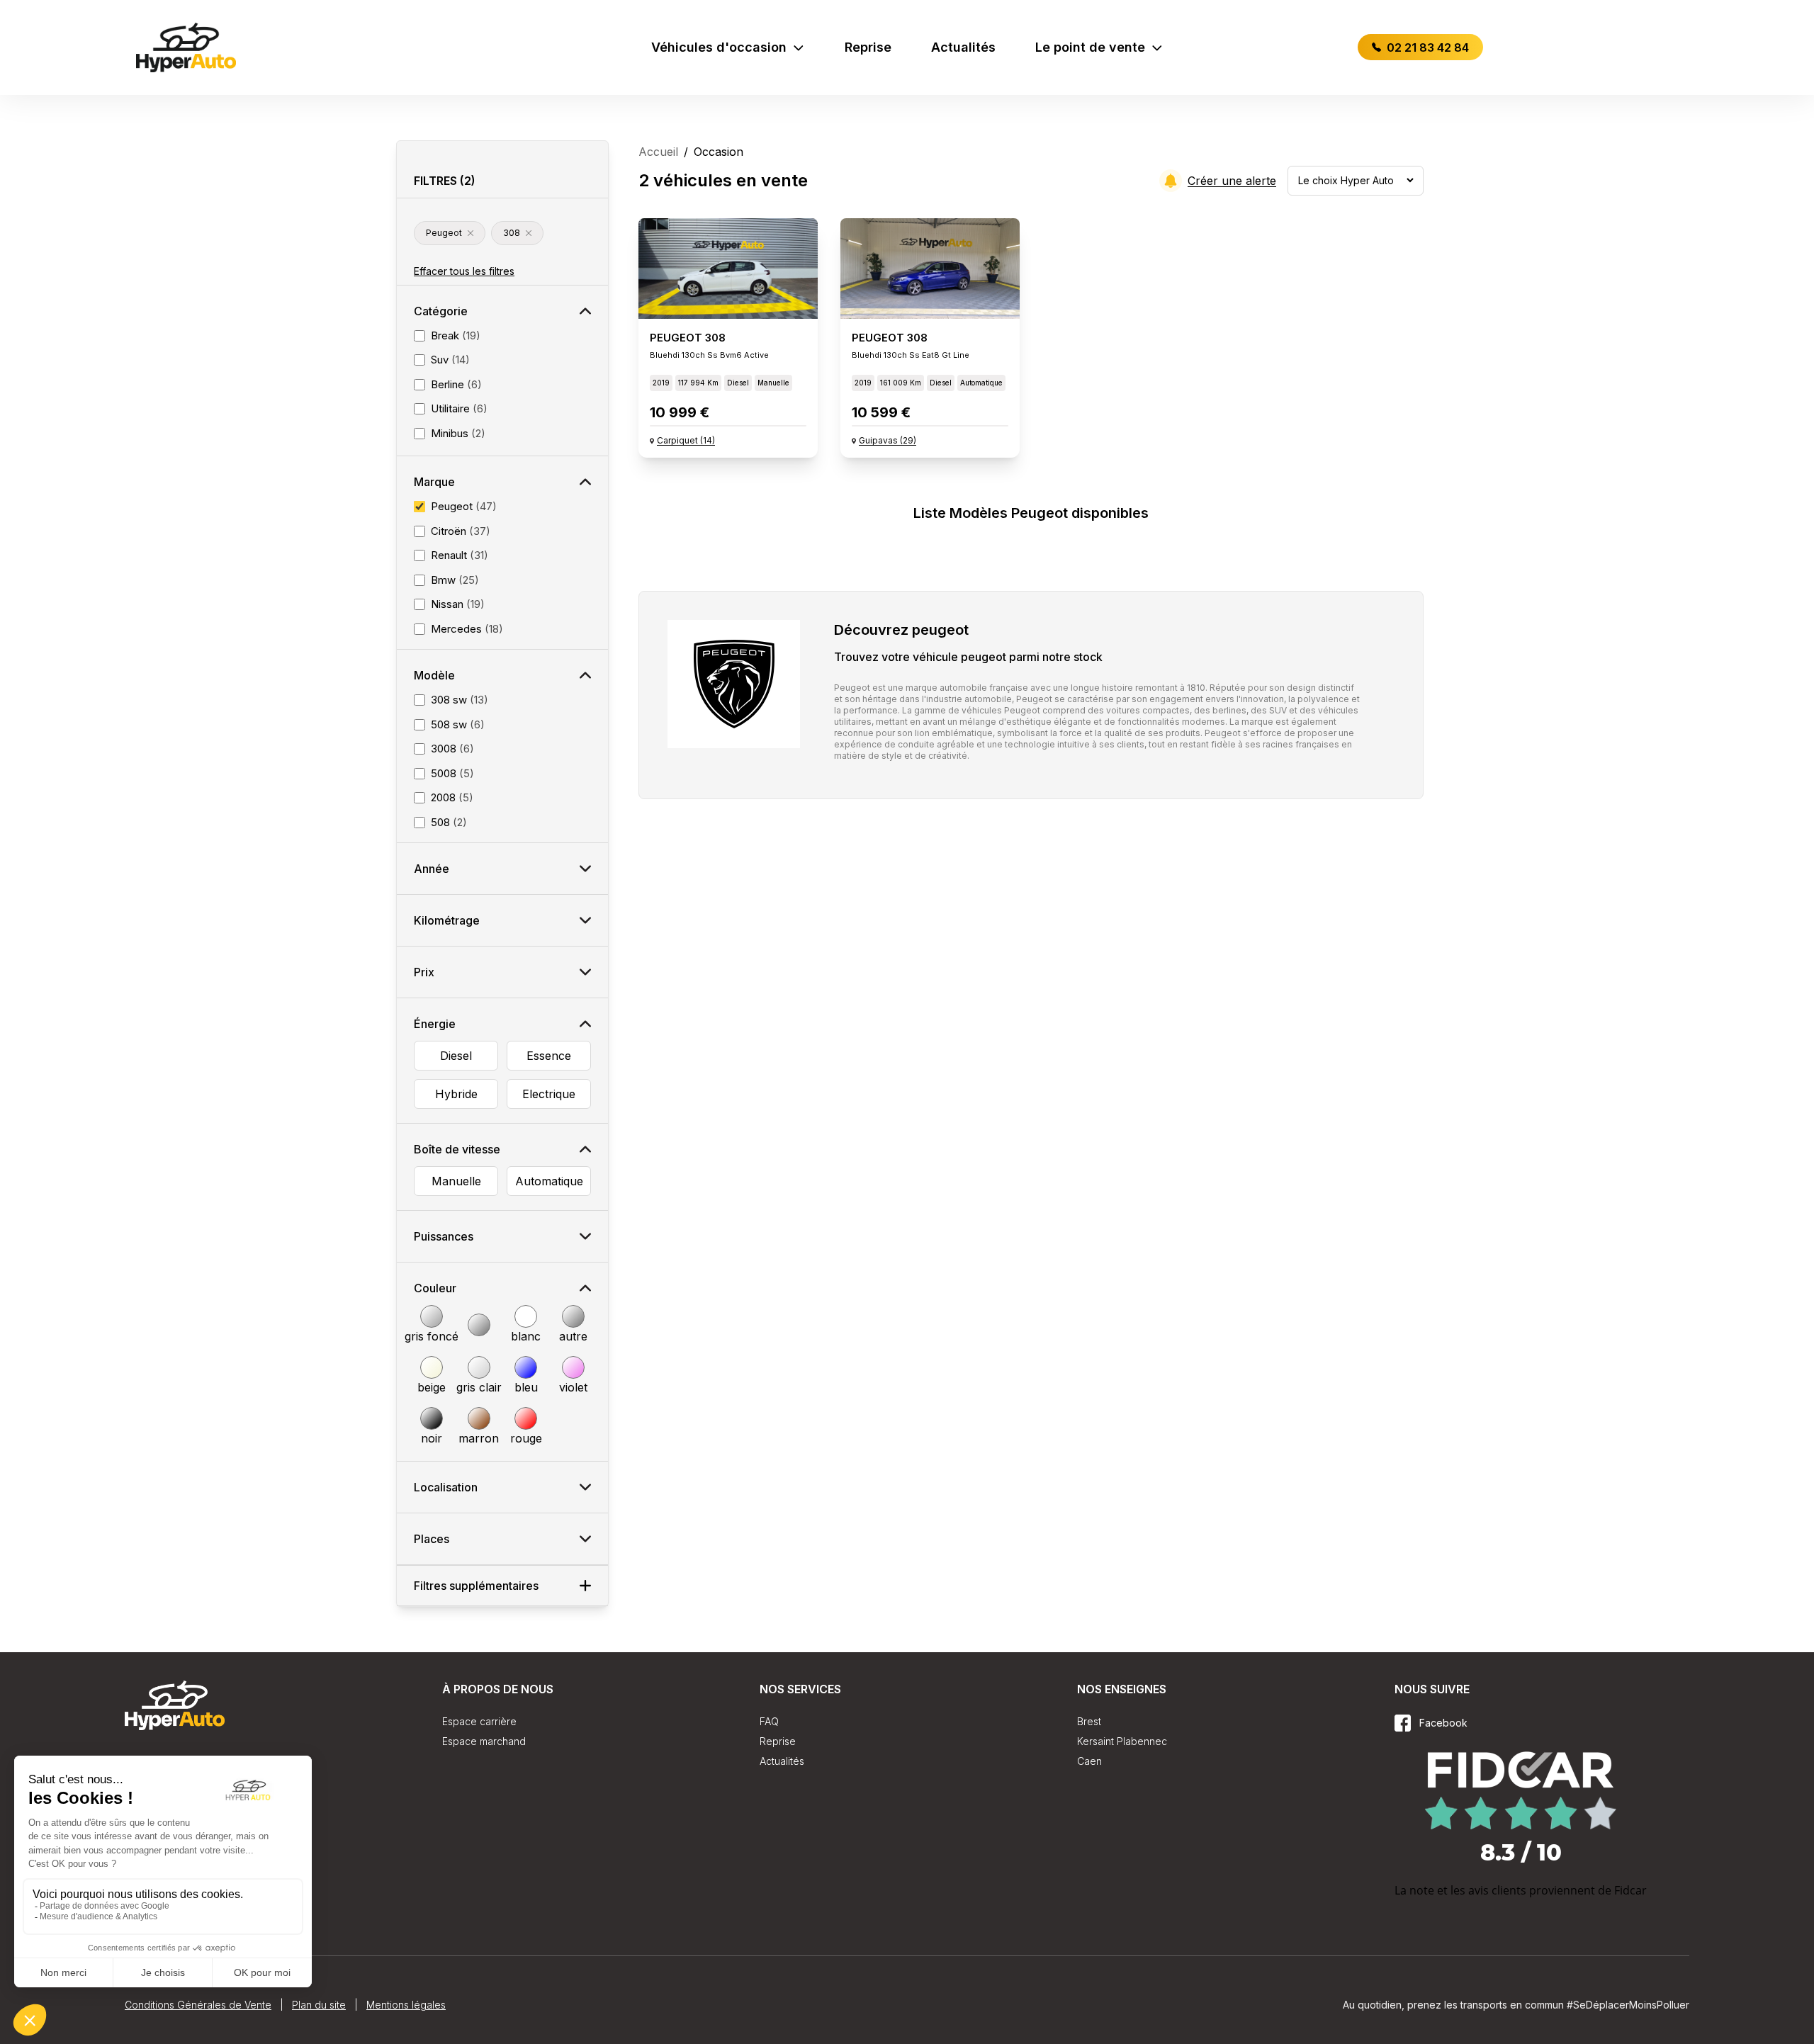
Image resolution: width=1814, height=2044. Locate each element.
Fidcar (1630, 1890)
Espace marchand (484, 1741)
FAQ (769, 1721)
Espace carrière (479, 1721)
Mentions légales (406, 2005)
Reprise (868, 47)
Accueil (658, 152)
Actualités (963, 47)
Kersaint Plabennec (1122, 1741)
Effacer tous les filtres (464, 271)
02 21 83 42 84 (1426, 47)
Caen (1089, 1761)
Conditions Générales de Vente (198, 2005)
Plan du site (319, 2005)
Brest (1089, 1721)
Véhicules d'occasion (719, 47)
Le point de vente (1090, 47)
